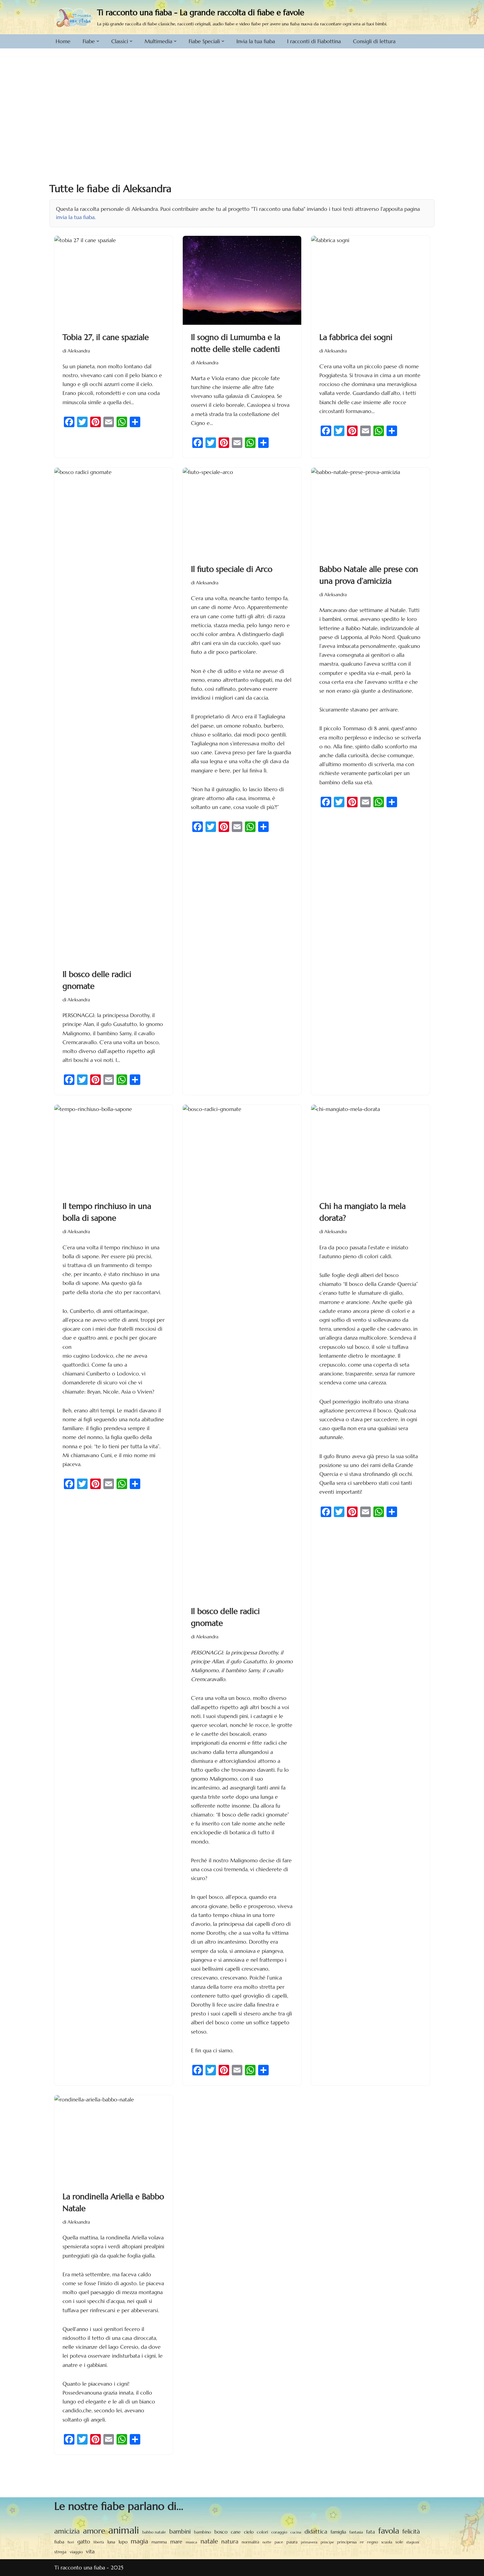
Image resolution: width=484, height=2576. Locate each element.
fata (371, 2532)
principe (327, 2542)
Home (63, 41)
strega (60, 2552)
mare (176, 2542)
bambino (202, 2532)
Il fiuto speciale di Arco (232, 569)
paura (292, 2542)
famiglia (338, 2532)
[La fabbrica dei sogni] (370, 280)
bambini (180, 2531)
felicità (411, 2532)
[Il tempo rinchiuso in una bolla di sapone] (114, 1149)
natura (230, 2541)
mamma (159, 2542)
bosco (221, 2532)
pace (279, 2542)
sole (399, 2542)
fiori (71, 2542)
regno (373, 2542)
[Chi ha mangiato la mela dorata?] (370, 1149)
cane (236, 2532)
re (362, 2542)
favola (389, 2531)
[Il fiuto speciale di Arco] (242, 512)
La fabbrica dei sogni (356, 337)
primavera (309, 2542)
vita (90, 2551)
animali (124, 2530)
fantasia (356, 2532)
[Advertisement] (242, 106)
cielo (249, 2532)
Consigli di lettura (374, 41)
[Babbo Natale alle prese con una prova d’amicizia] (370, 512)
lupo (123, 2542)
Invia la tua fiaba (256, 41)
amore (94, 2531)
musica (191, 2542)
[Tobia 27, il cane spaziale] (114, 280)
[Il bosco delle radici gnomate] (114, 715)
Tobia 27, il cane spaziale (106, 337)
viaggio (76, 2552)
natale (209, 2541)
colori (262, 2532)
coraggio (279, 2532)
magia (139, 2541)
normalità (250, 2542)
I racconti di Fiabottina (314, 41)
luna (111, 2542)
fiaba (59, 2542)
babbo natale (154, 2532)
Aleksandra (79, 351)
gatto (84, 2542)
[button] (98, 41)
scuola (387, 2542)
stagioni (413, 2542)
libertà (99, 2542)
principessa (347, 2542)
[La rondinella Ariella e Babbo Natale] (114, 2140)
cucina (296, 2532)
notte (267, 2542)
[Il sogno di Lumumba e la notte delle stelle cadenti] (242, 280)
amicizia (67, 2531)
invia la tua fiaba (75, 217)
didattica (316, 2532)
